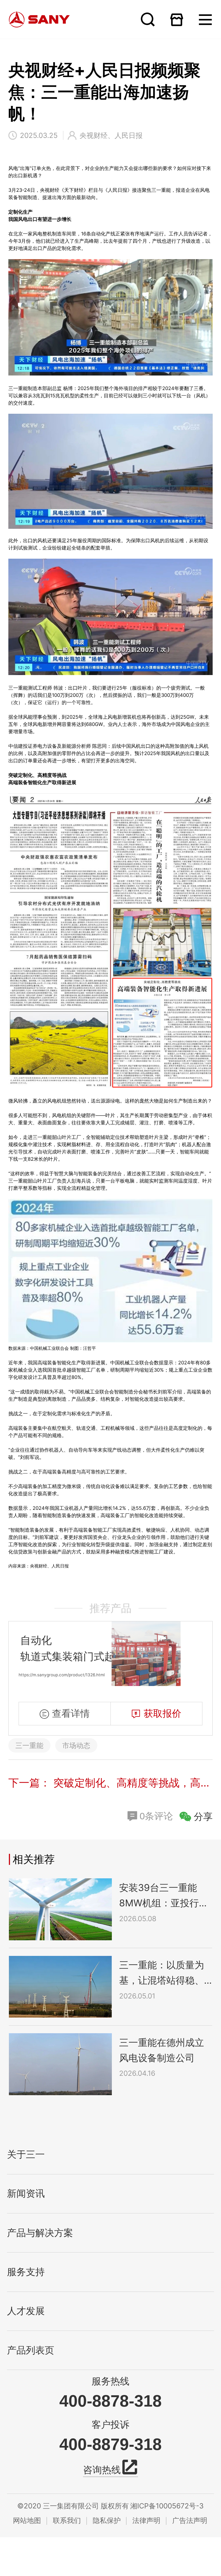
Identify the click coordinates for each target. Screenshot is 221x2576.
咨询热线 (102, 2470)
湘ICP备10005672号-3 (167, 2506)
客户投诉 (110, 2424)
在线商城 (177, 20)
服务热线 (110, 2381)
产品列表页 (31, 2350)
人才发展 (26, 2311)
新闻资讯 (26, 2194)
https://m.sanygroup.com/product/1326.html (62, 1675)
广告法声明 (190, 2520)
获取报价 (163, 1713)
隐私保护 (107, 2520)
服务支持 (26, 2272)
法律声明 (146, 2520)
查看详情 (71, 1713)
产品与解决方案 (40, 2233)
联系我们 (67, 2520)
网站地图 (27, 2520)
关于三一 (26, 2155)
